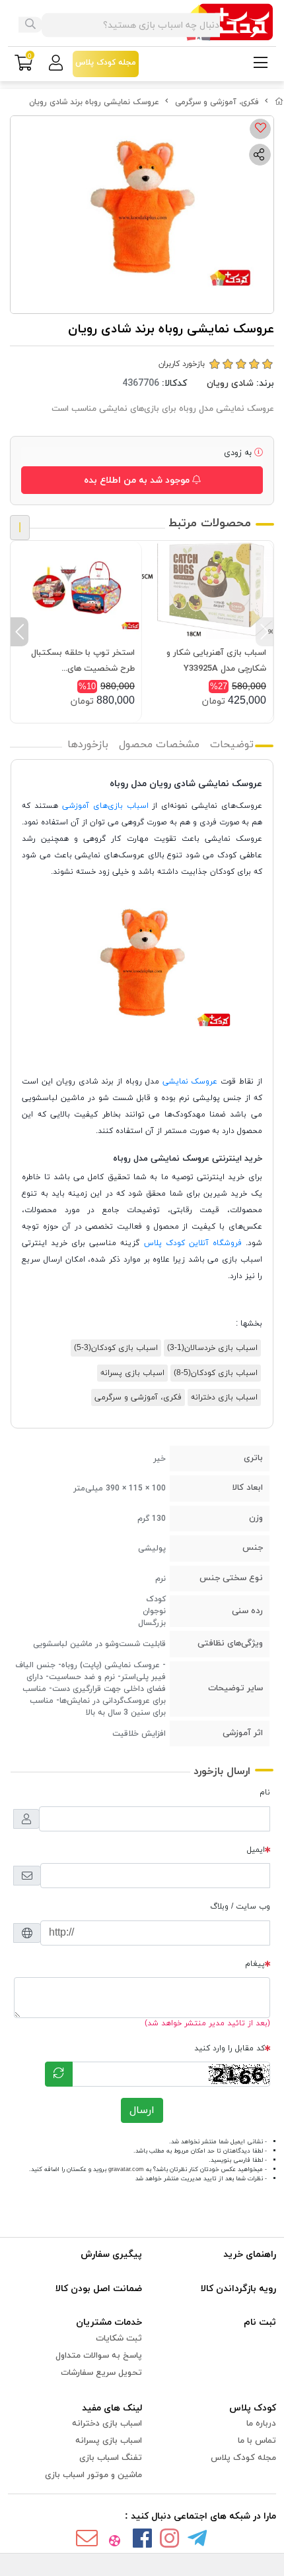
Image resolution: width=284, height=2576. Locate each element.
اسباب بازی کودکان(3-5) (116, 1348)
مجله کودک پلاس (243, 2458)
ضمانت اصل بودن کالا (99, 2289)
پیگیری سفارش (111, 2254)
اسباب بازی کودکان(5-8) (216, 1373)
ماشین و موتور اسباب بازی (93, 2475)
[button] (265, 632)
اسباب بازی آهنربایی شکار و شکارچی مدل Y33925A (216, 661)
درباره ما (261, 2424)
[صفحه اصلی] (279, 102)
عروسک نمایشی (190, 1082)
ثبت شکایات (119, 2339)
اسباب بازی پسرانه (132, 1373)
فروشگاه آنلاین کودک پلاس (193, 1243)
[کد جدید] (59, 2074)
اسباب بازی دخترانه (224, 1397)
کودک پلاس (253, 2408)
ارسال (142, 2110)
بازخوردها (88, 745)
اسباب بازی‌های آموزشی (105, 806)
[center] (30, 25)
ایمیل (256, 1850)
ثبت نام (260, 2322)
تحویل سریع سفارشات (101, 2373)
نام (265, 1793)
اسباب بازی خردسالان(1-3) (212, 1348)
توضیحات (232, 745)
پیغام (255, 1964)
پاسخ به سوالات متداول (99, 2356)
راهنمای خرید (250, 2254)
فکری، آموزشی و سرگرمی (217, 102)
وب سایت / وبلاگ (240, 1907)
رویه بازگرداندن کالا (238, 2289)
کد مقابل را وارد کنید (230, 2048)
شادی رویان (230, 383)
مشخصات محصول (159, 745)
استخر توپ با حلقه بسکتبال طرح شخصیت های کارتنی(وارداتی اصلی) (83, 662)
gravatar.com (126, 2169)
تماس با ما (257, 2441)
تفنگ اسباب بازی (111, 2458)
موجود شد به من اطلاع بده (138, 480)
